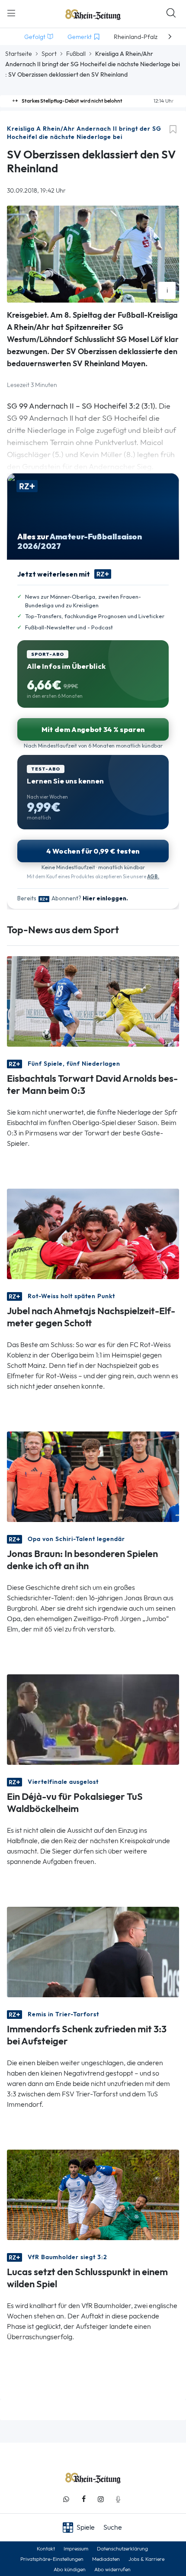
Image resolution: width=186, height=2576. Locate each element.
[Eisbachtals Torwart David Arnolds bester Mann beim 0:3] (93, 1001)
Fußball (76, 54)
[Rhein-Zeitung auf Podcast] (118, 2499)
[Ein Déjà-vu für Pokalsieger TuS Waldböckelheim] (93, 1719)
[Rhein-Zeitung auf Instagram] (101, 2499)
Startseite (19, 54)
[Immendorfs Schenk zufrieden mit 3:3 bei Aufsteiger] (93, 1951)
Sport (49, 54)
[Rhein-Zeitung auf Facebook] (83, 2499)
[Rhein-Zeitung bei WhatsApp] (66, 2499)
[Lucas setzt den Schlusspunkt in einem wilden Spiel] (93, 2194)
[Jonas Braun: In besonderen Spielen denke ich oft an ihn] (93, 1476)
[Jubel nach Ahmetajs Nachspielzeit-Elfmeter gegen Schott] (93, 1233)
